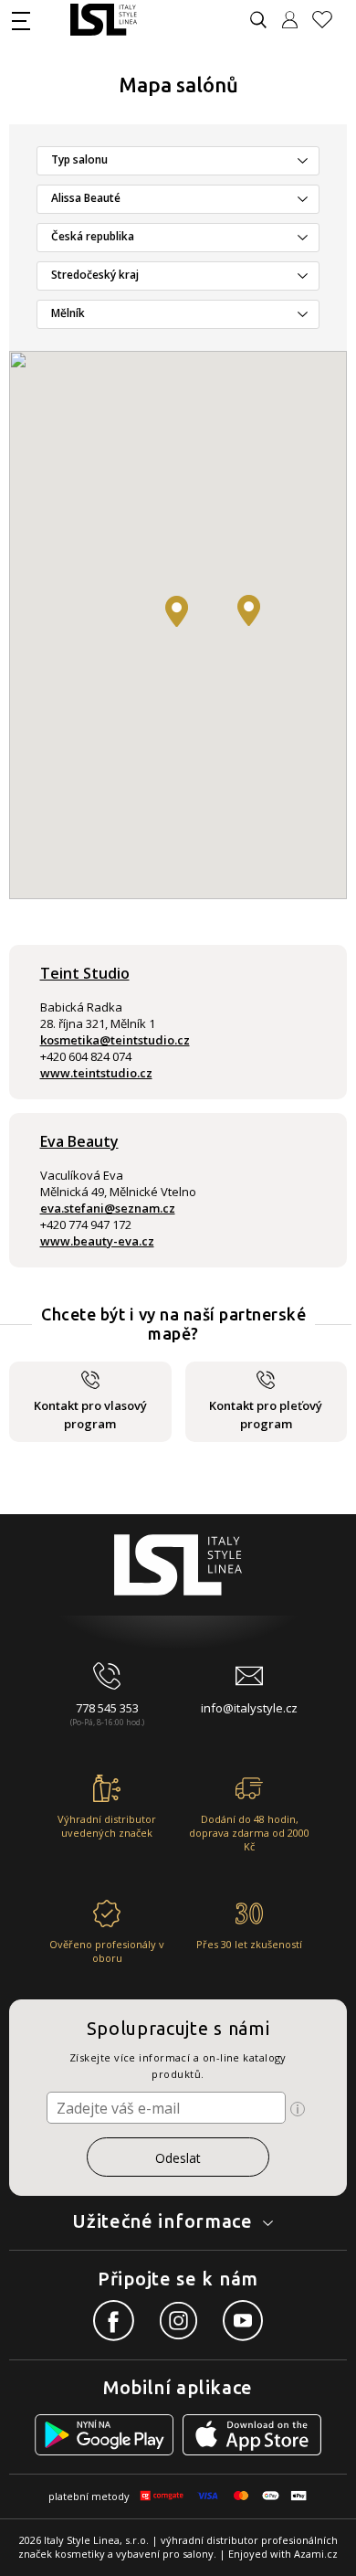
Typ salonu (79, 159)
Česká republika (93, 236)
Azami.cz (316, 2554)
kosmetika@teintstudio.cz (115, 1040)
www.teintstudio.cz (96, 1073)
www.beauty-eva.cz (97, 1241)
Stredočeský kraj (95, 275)
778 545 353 (107, 1708)
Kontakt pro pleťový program (266, 1415)
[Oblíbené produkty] (330, 20)
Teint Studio (85, 973)
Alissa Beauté (86, 198)
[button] (177, 611)
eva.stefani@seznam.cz (108, 1208)
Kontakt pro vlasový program (90, 1415)
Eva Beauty (79, 1141)
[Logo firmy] (104, 20)
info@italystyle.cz (249, 1708)
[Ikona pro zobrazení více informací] (298, 2109)
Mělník (68, 313)
